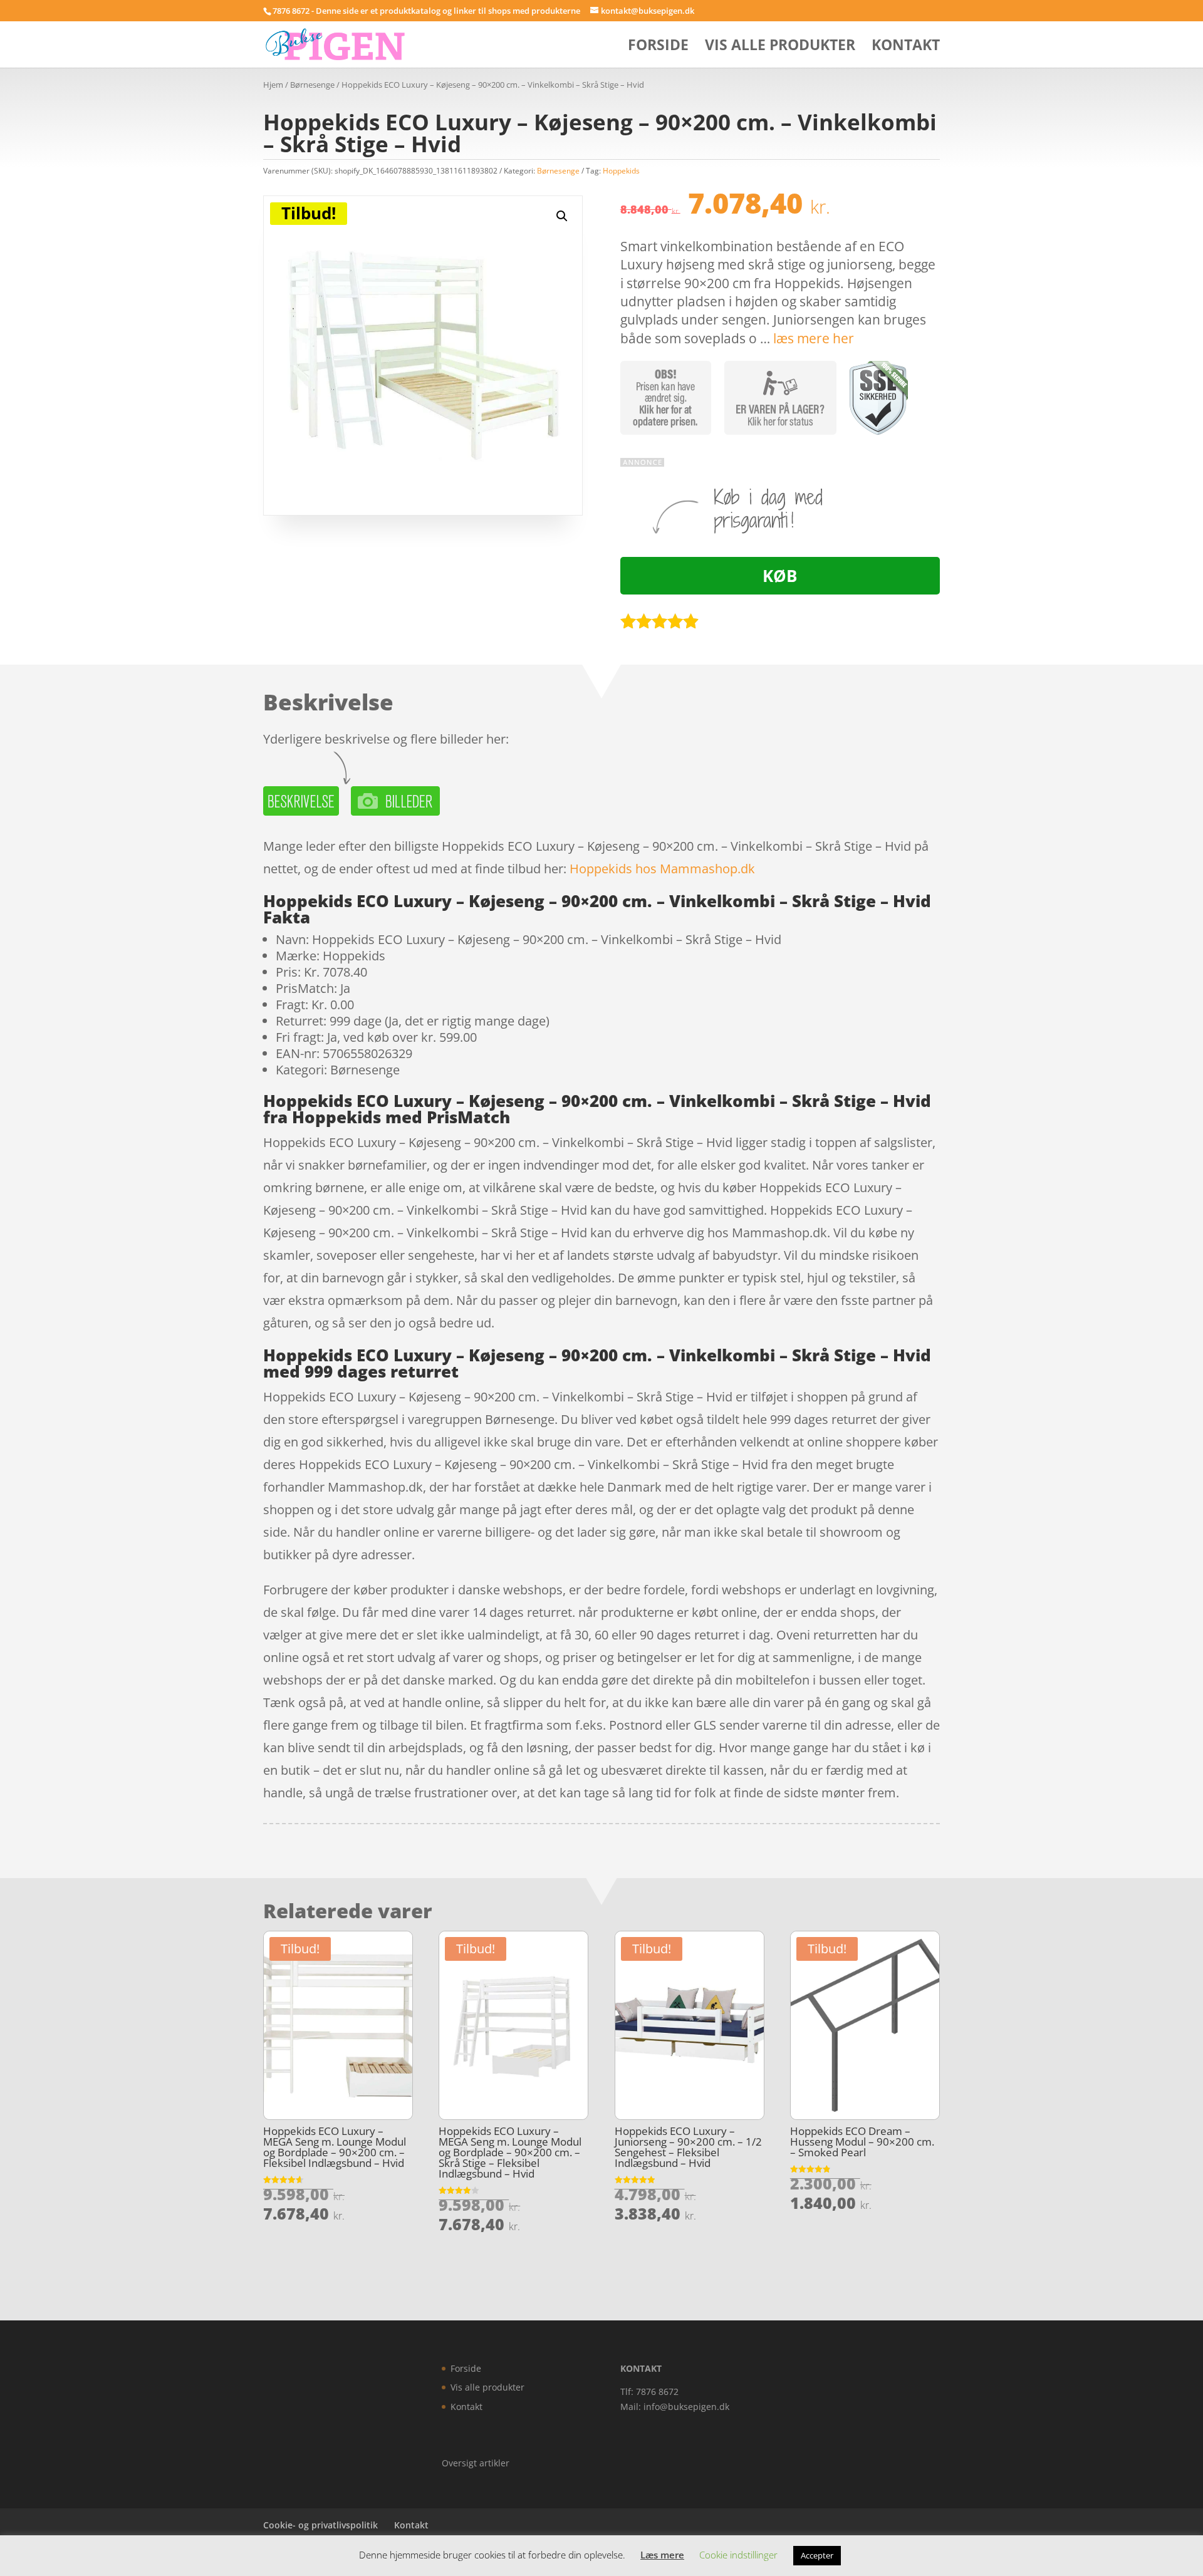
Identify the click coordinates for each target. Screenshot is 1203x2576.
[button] (562, 216)
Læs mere (662, 2555)
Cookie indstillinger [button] (738, 2555)
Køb (780, 576)
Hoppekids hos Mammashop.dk (662, 869)
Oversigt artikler (476, 2463)
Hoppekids (621, 171)
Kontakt (906, 47)
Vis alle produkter (780, 47)
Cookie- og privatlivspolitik (320, 2525)
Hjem (273, 85)
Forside (658, 47)
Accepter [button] (817, 2555)
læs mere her (814, 338)
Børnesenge (312, 85)
